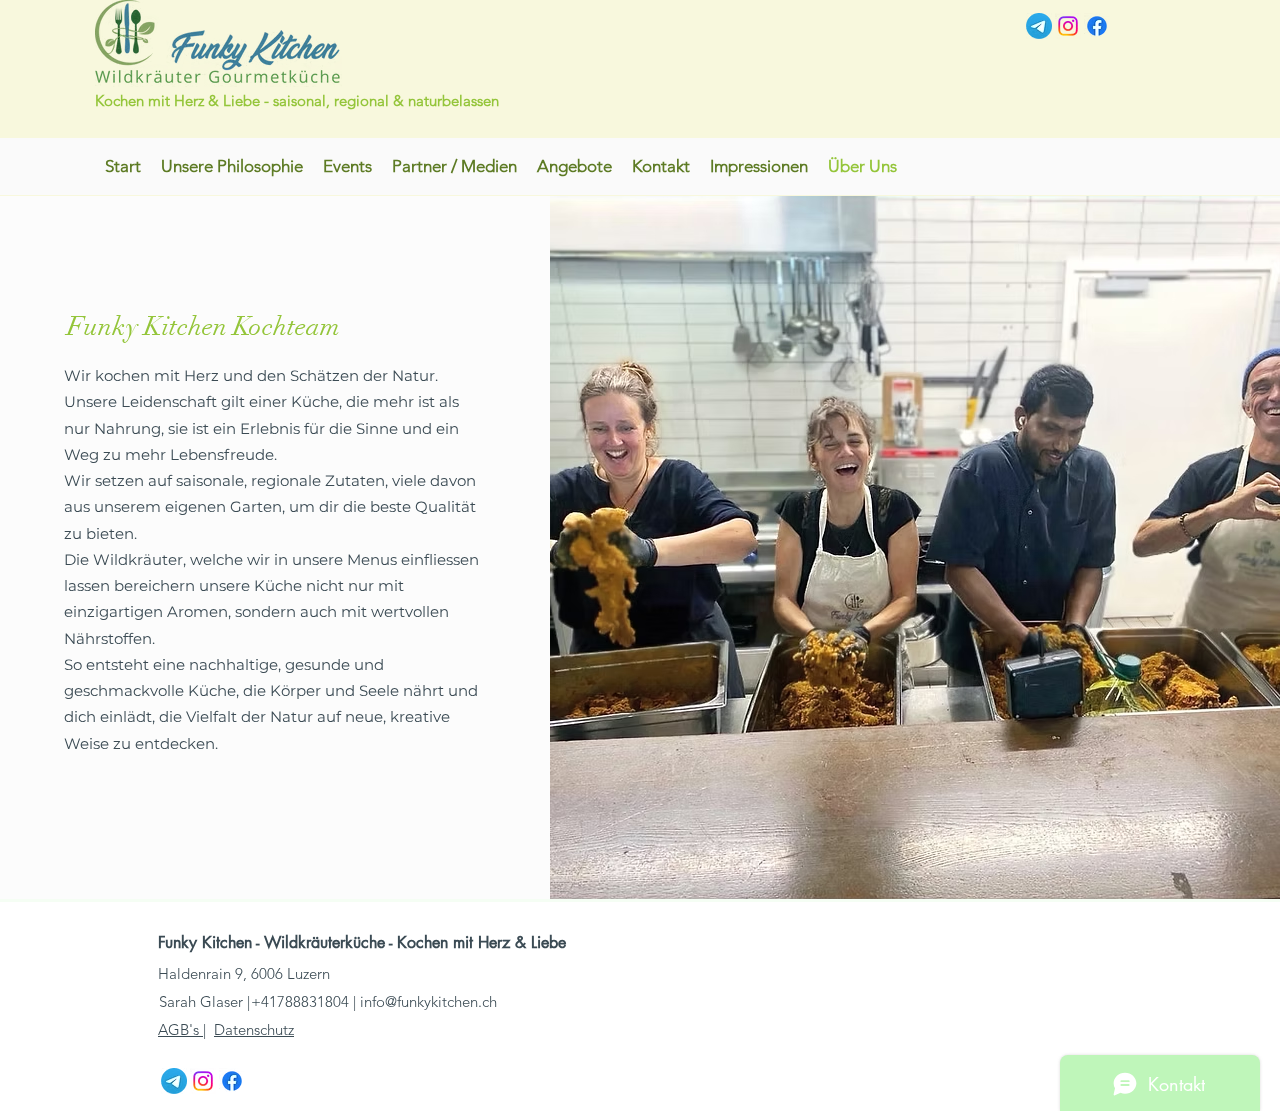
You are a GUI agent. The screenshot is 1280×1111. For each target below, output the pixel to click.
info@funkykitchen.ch (428, 1001)
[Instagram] (1068, 26)
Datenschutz (254, 1029)
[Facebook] (1097, 26)
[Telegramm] (1039, 26)
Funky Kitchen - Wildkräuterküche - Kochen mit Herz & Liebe (364, 942)
